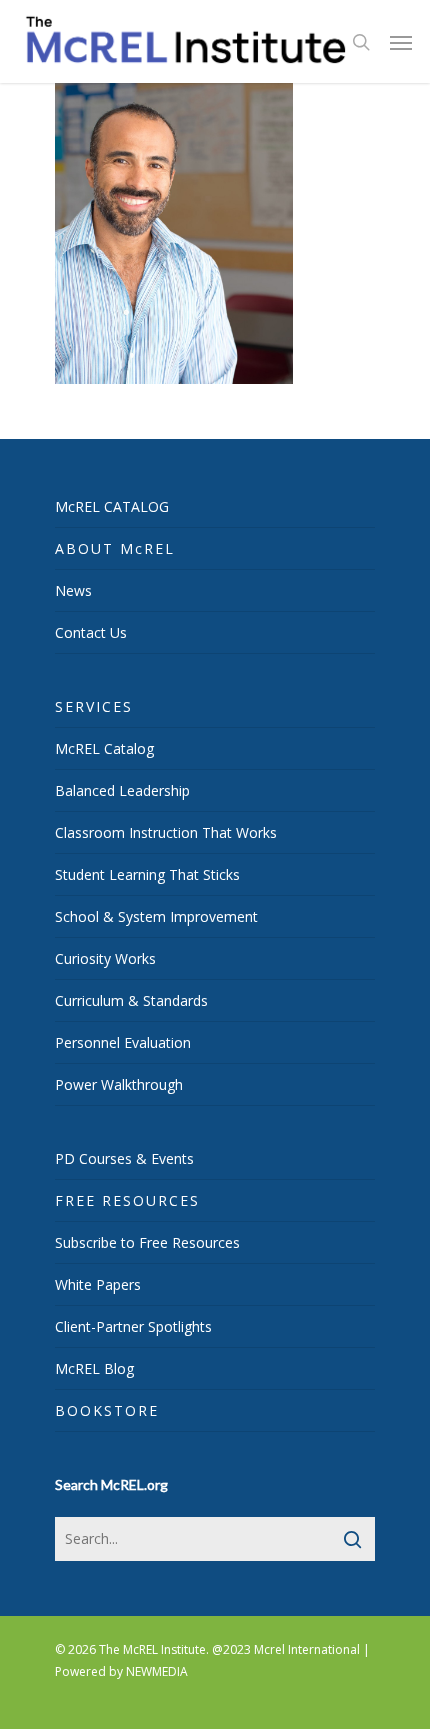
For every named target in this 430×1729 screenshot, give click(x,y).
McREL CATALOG (112, 506)
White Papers (98, 1284)
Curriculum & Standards (131, 1000)
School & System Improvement (156, 916)
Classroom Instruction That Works (166, 832)
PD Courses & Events (124, 1158)
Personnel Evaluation (123, 1042)
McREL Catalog (104, 748)
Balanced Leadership (122, 790)
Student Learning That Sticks (147, 874)
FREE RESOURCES (127, 1200)
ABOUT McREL (115, 548)
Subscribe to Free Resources (147, 1242)
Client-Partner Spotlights (133, 1326)
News (73, 590)
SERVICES (94, 706)
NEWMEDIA (157, 1671)
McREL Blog (94, 1368)
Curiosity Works (105, 958)
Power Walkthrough (119, 1084)
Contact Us (91, 632)
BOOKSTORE (107, 1410)
